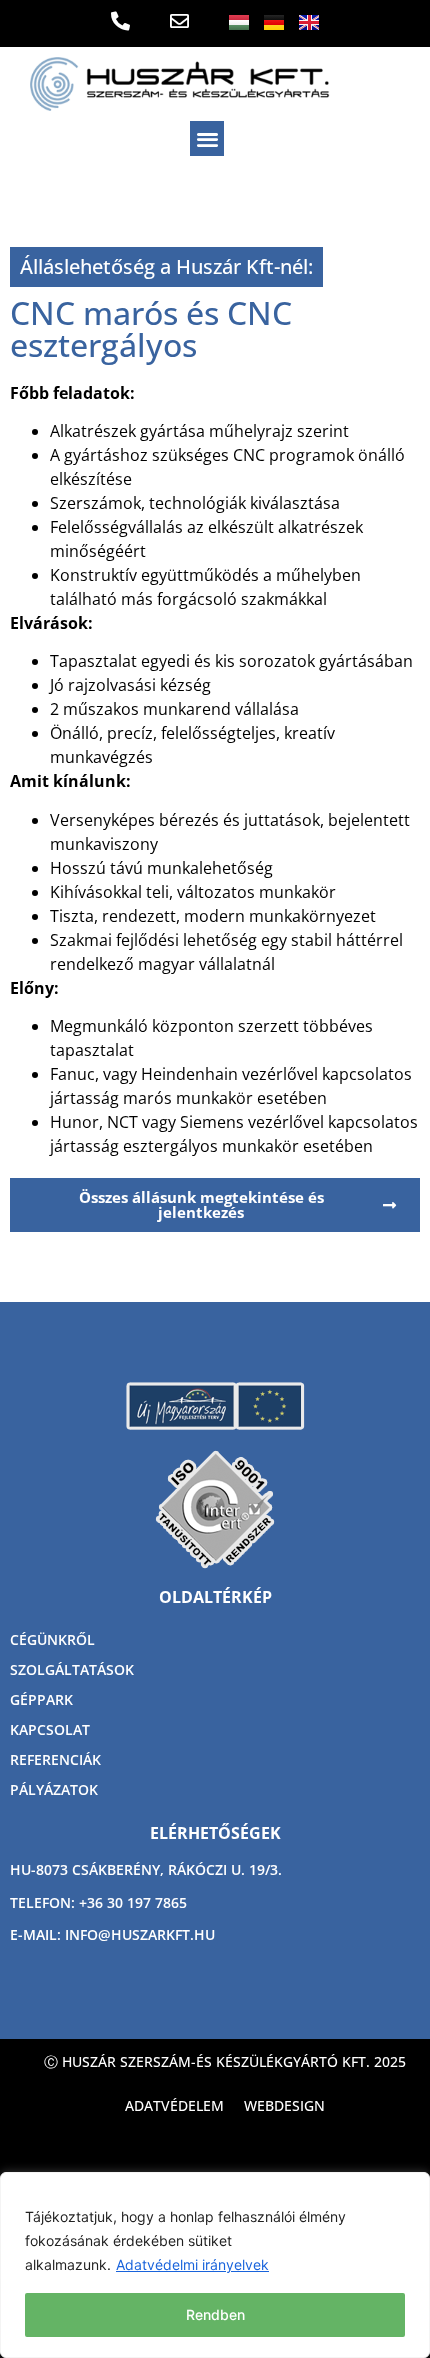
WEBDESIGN (284, 2105)
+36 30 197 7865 (133, 1902)
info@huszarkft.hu (140, 1934)
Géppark (41, 1699)
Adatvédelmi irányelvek (192, 2264)
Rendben (215, 2314)
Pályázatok (54, 1789)
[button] (207, 138)
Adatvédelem (174, 2105)
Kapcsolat (50, 1729)
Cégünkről (52, 1639)
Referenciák (55, 1759)
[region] (215, 2265)
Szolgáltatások (72, 1669)
